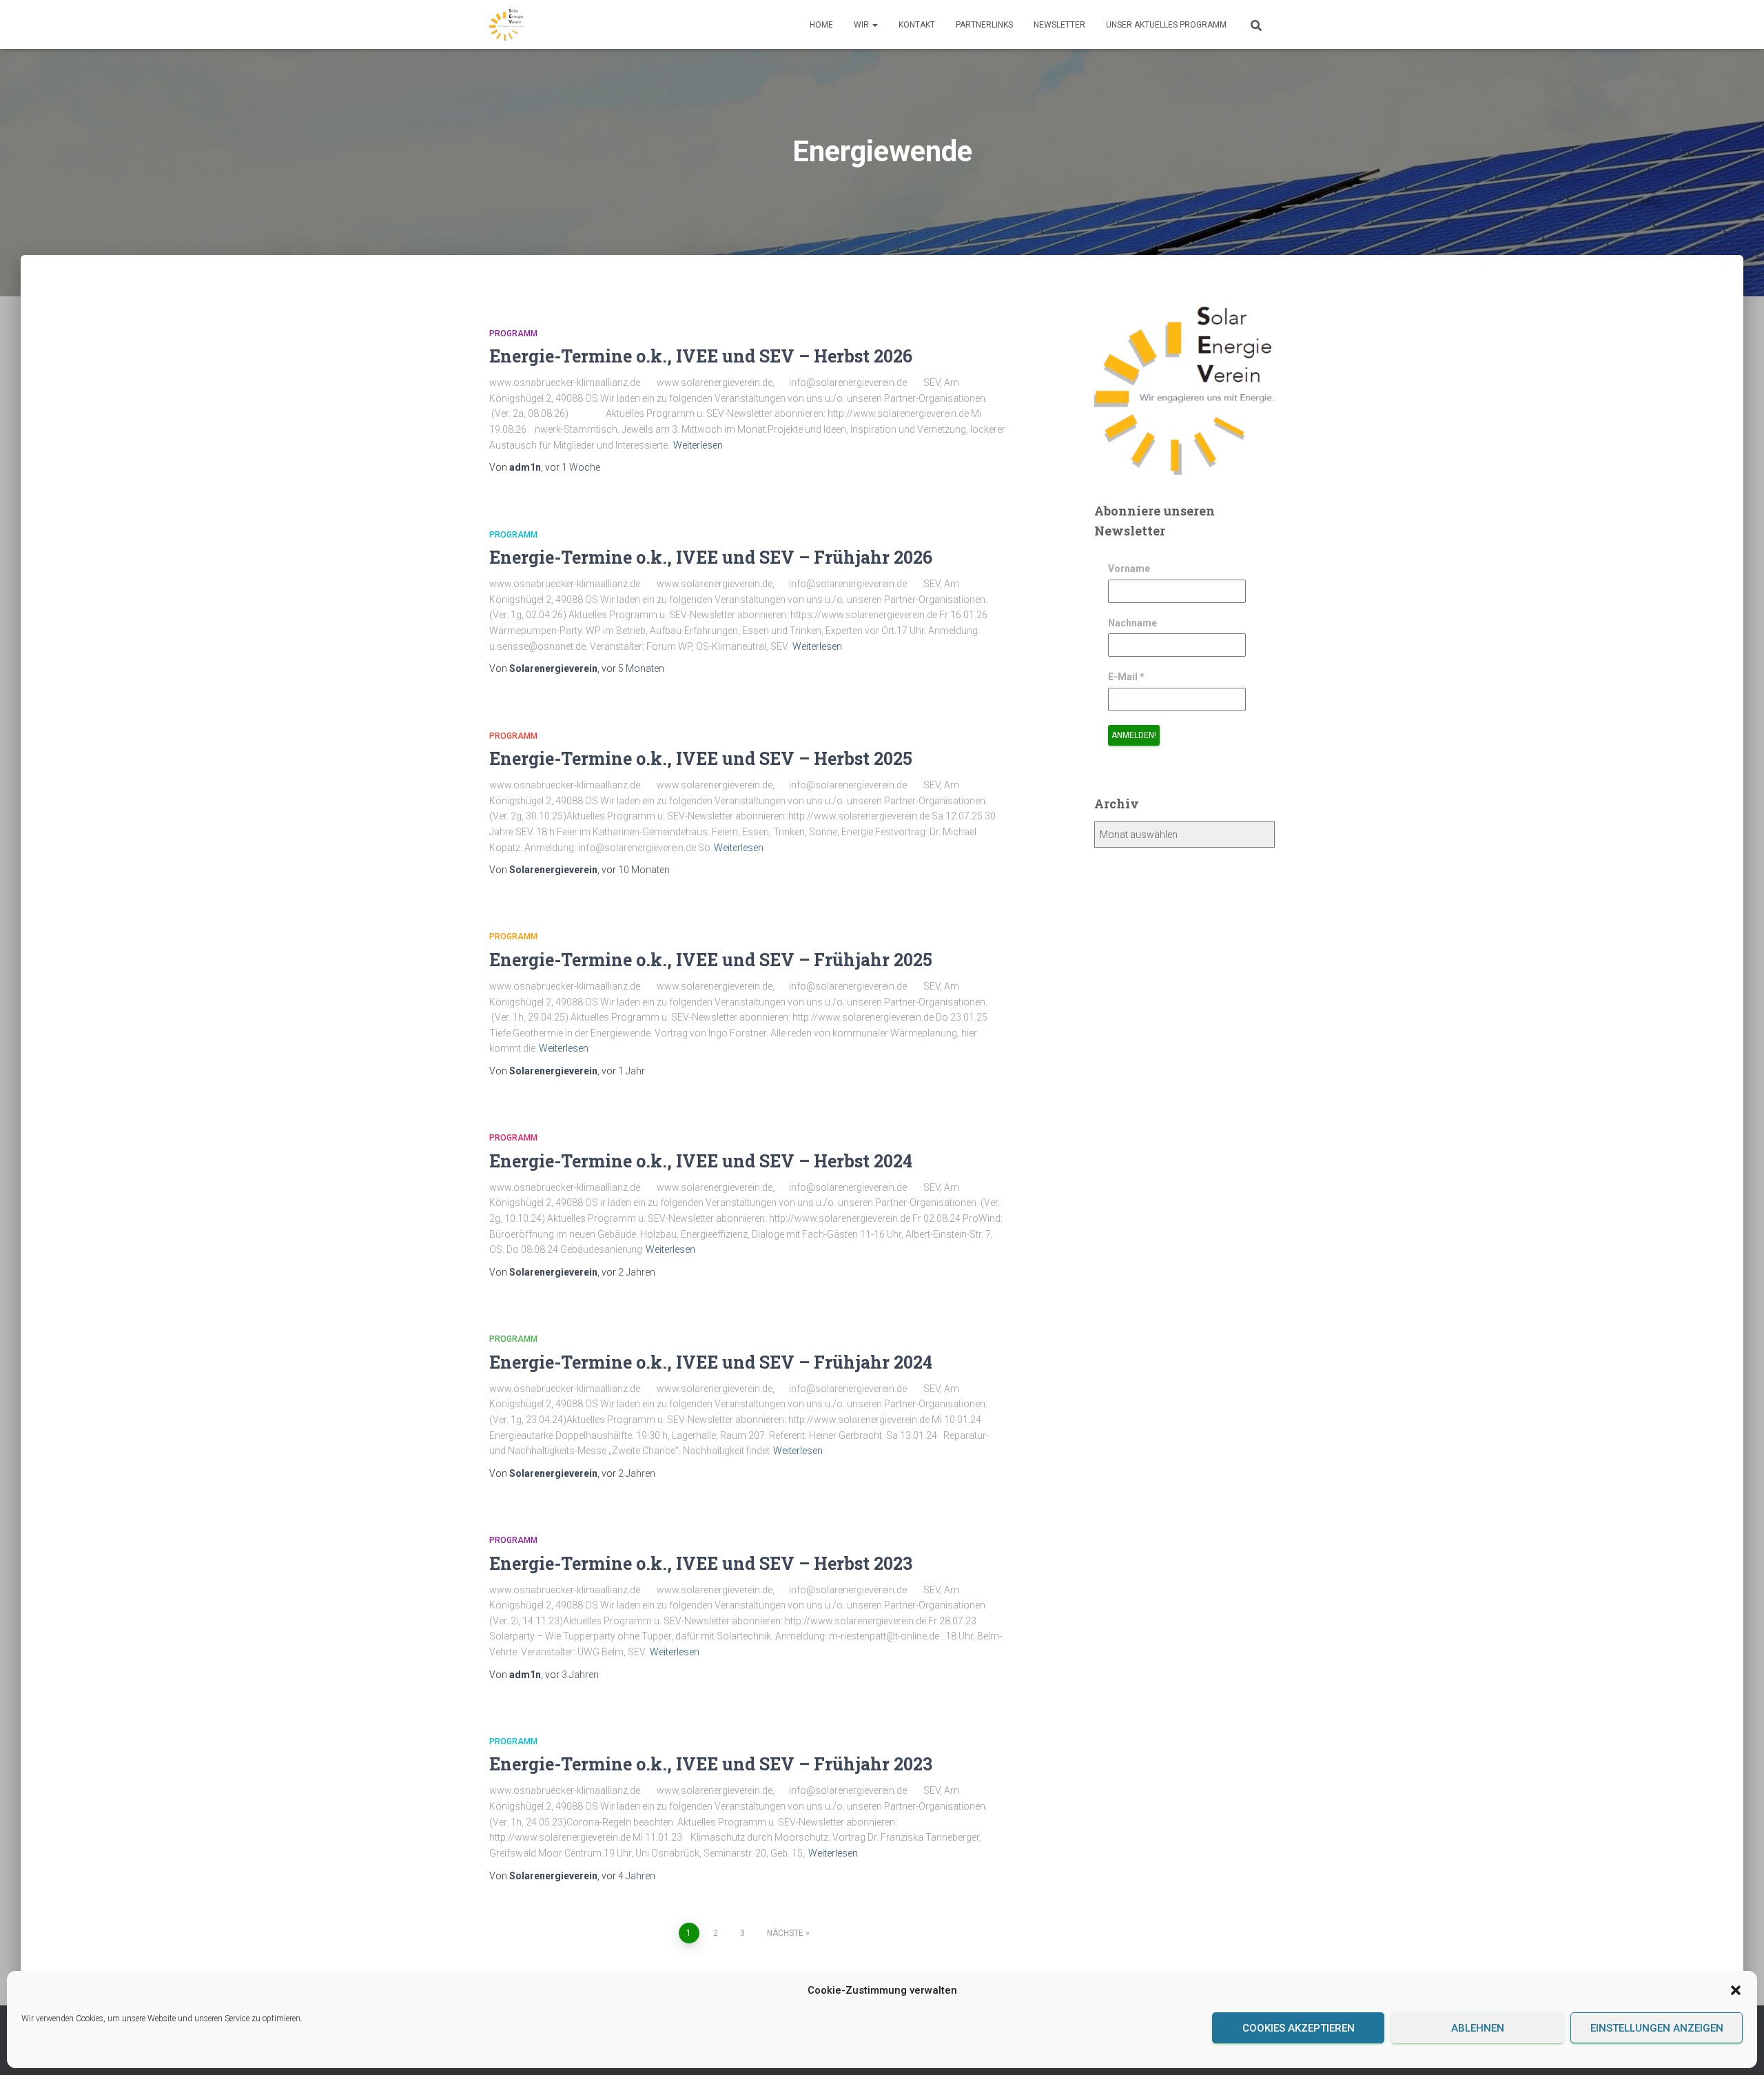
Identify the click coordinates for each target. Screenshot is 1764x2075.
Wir (862, 25)
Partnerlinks (984, 25)
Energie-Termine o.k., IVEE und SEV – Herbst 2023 (701, 1563)
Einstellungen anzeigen (1657, 2028)
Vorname (1129, 569)
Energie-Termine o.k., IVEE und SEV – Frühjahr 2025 (711, 960)
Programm (513, 334)
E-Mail (1126, 677)
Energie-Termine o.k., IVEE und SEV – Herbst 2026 (701, 356)
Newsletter (1059, 25)
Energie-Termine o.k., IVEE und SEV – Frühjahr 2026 (711, 557)
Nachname (1132, 623)
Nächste (785, 1933)
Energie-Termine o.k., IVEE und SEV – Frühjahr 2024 (711, 1362)
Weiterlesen (698, 445)
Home (821, 25)
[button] (1736, 1990)
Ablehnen (1478, 2028)
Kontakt (917, 25)
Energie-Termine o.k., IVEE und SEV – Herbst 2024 (701, 1161)
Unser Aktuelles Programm (1166, 25)
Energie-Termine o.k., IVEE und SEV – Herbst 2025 (701, 758)
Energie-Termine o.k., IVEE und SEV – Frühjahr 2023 (711, 1764)
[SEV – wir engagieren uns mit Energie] (506, 25)
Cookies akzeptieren (1299, 2028)
